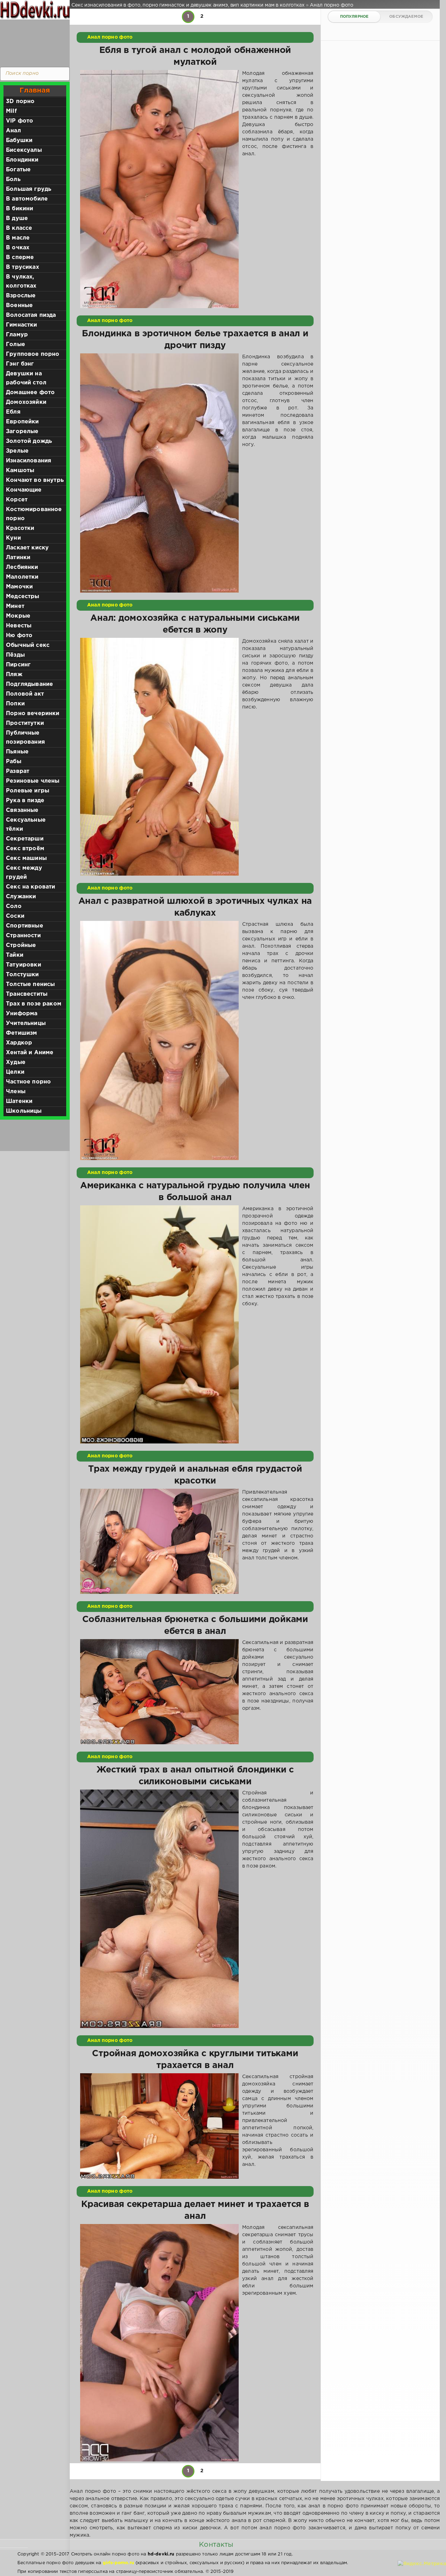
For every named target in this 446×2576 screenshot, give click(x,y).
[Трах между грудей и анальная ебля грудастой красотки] (159, 1541)
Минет (15, 606)
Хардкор (19, 1043)
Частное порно (28, 1082)
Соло (14, 906)
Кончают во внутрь (35, 480)
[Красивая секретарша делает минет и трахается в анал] (159, 2343)
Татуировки (24, 965)
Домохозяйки (26, 402)
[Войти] (33, 42)
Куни (13, 538)
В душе (17, 218)
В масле (18, 238)
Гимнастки (22, 325)
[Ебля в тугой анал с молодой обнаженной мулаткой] (159, 189)
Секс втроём (25, 849)
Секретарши (25, 839)
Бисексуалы (24, 150)
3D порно (20, 101)
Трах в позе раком (34, 1004)
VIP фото (20, 121)
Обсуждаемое (406, 17)
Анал (13, 131)
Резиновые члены (33, 781)
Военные (19, 306)
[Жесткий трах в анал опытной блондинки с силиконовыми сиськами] (159, 1909)
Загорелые (22, 432)
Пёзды (15, 655)
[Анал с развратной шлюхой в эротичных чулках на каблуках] (159, 1040)
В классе (19, 228)
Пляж (14, 675)
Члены (16, 1092)
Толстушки (22, 975)
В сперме (20, 257)
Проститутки (25, 723)
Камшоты (20, 471)
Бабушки (19, 140)
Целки (15, 1072)
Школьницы (24, 1111)
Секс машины (26, 858)
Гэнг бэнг (20, 364)
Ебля (13, 412)
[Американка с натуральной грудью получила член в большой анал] (159, 1324)
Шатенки (19, 1101)
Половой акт (25, 694)
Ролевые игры (28, 791)
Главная (35, 91)
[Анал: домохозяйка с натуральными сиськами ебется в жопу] (159, 757)
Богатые (18, 170)
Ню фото (19, 636)
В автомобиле (27, 199)
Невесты (19, 626)
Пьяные (17, 752)
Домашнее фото (30, 393)
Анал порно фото (110, 37)
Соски (15, 916)
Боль (13, 179)
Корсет (17, 500)
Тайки (15, 955)
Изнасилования (29, 461)
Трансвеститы (27, 994)
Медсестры (23, 597)
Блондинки (22, 160)
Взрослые (21, 296)
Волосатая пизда (31, 315)
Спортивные (25, 926)
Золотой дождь (29, 441)
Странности (23, 936)
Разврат (18, 771)
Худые (16, 1062)
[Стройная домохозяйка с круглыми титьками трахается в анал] (159, 2126)
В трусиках (22, 267)
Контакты (216, 2545)
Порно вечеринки (33, 714)
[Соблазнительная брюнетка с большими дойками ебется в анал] (159, 1692)
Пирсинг (18, 665)
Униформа (22, 1014)
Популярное (354, 17)
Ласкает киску (27, 548)
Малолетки (22, 577)
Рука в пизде (25, 801)
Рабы (14, 762)
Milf (11, 111)
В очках (18, 248)
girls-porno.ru (118, 2563)
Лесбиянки (22, 567)
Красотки (20, 528)
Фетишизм (21, 1033)
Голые (16, 344)
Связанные (22, 810)
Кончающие (24, 490)
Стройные (21, 945)
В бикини (20, 209)
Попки (15, 704)
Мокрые (18, 616)
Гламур (17, 335)
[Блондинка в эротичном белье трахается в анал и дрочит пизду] (159, 473)
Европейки (22, 422)
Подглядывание (29, 684)
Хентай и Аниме (30, 1053)
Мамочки (19, 587)
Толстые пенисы (30, 984)
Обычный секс (28, 645)
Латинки (18, 558)
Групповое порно (33, 354)
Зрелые (17, 451)
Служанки (21, 897)
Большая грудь (29, 189)
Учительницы (26, 1023)
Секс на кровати (31, 887)
